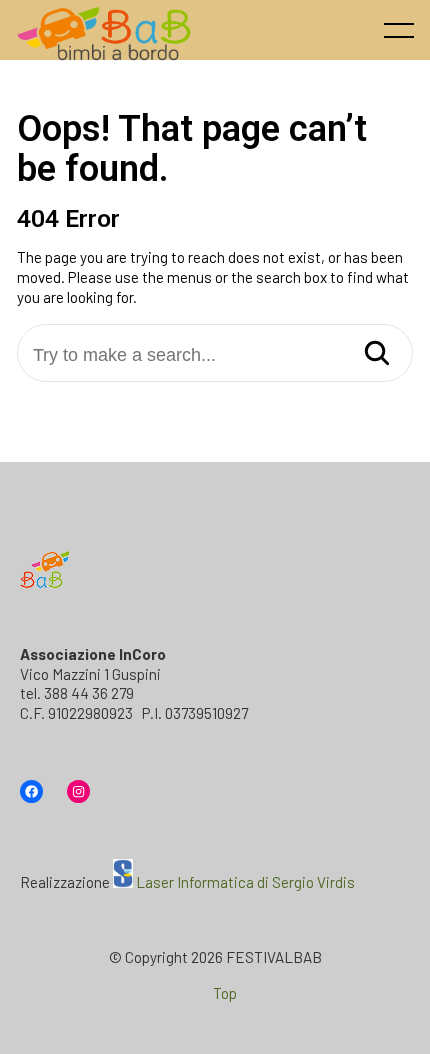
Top (225, 993)
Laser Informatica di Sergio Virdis (245, 882)
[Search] (377, 354)
